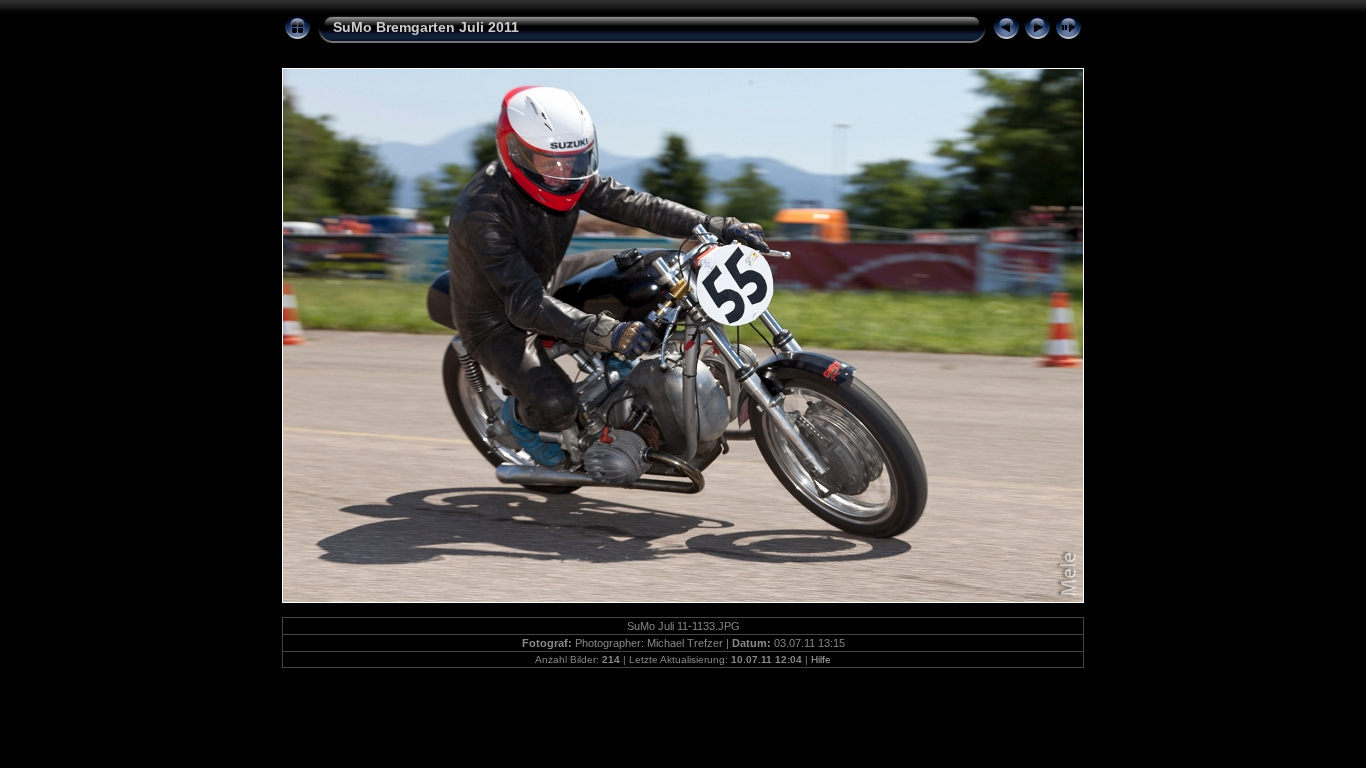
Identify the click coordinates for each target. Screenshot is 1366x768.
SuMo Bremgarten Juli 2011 (426, 27)
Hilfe (821, 659)
